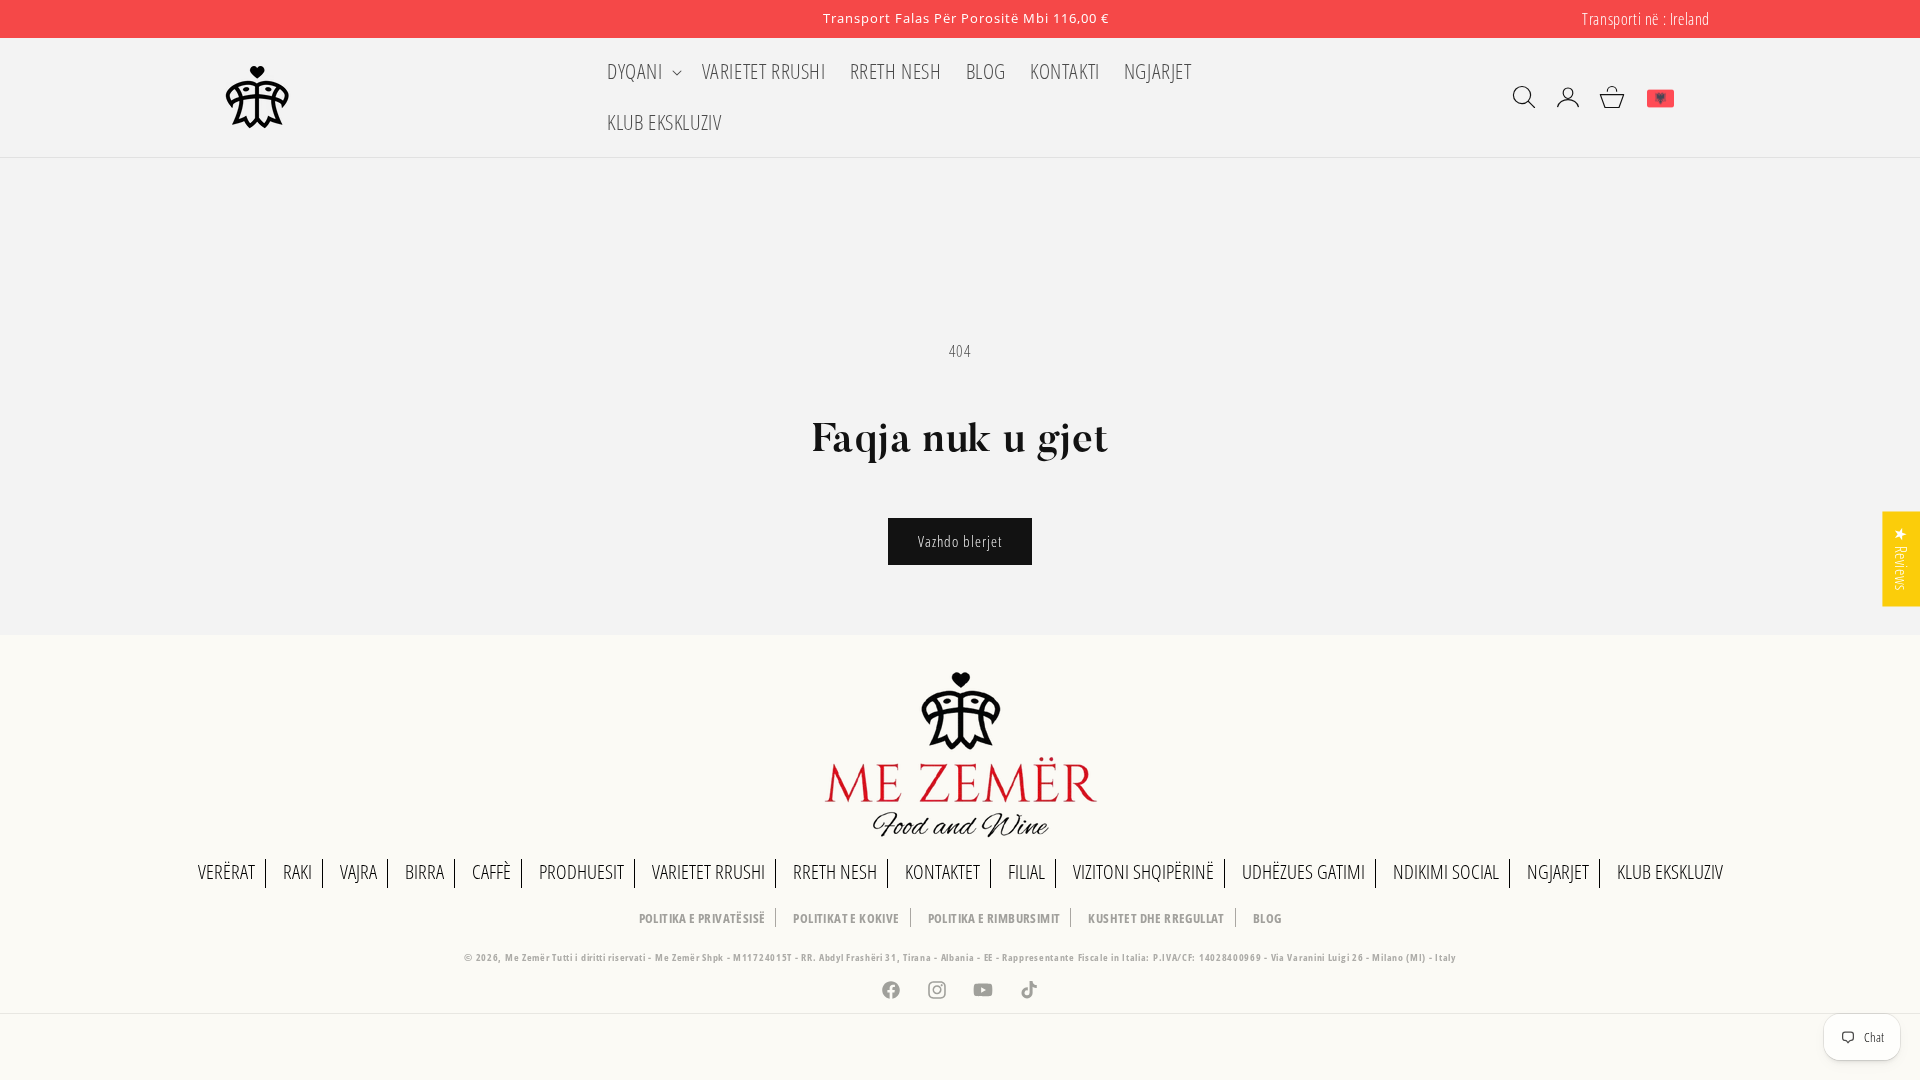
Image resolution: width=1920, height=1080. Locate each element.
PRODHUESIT (581, 871)
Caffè (491, 871)
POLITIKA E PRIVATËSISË (702, 918)
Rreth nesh (835, 871)
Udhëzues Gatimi (1303, 871)
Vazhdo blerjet (960, 541)
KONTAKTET (942, 871)
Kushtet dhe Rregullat (1156, 918)
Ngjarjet (1558, 871)
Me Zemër (528, 957)
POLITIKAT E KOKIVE (846, 918)
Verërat (226, 871)
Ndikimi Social (1446, 871)
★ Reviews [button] (1901, 558)
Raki (297, 871)
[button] (642, 71)
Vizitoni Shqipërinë (1143, 871)
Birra (424, 871)
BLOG (1267, 918)
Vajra (358, 871)
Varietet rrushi (708, 871)
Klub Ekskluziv (1670, 871)
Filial (1026, 871)
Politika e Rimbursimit (994, 918)
